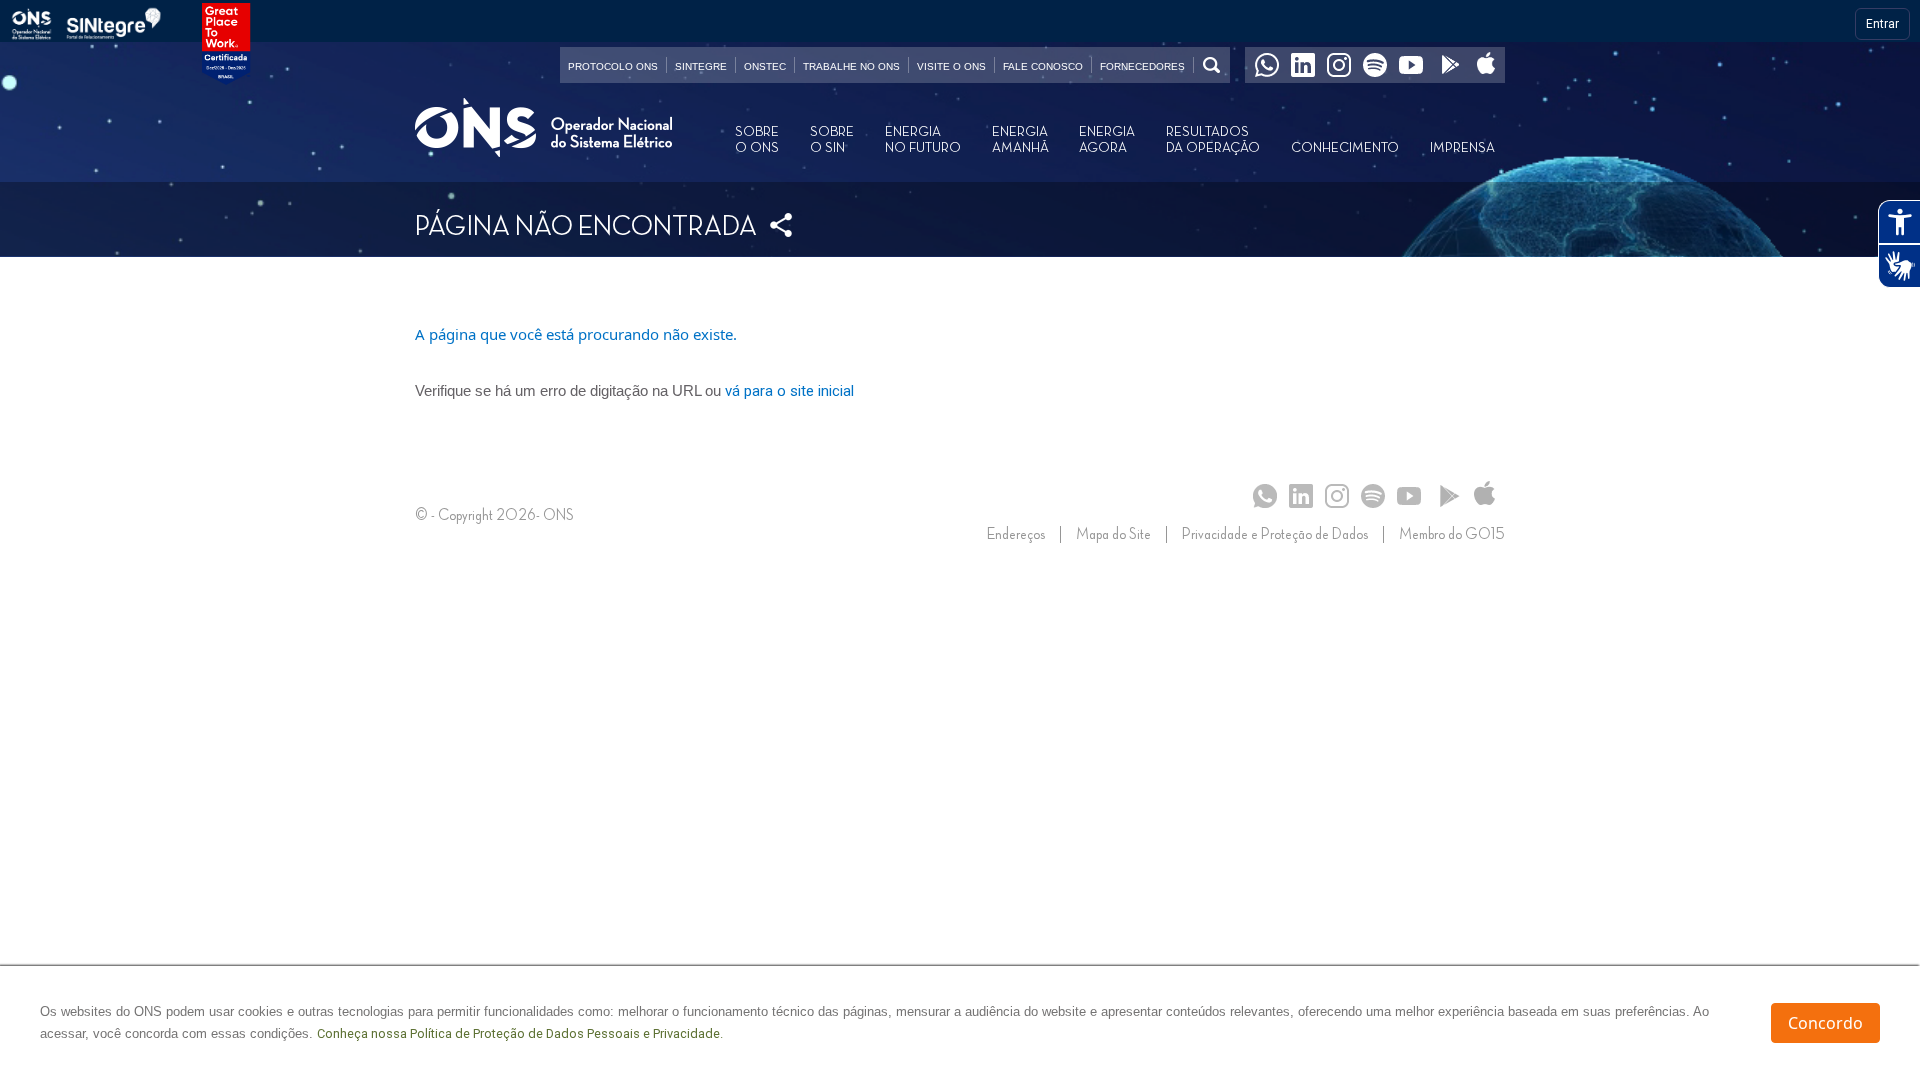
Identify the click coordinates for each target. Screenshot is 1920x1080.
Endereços (1016, 535)
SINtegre (701, 66)
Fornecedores (1142, 66)
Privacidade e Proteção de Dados (1275, 535)
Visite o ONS (951, 66)
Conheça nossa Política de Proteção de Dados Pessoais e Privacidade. (520, 1033)
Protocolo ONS (613, 66)
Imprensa (1462, 148)
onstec (765, 66)
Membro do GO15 (1452, 535)
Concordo (1825, 1023)
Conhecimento (1345, 148)
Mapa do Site (1113, 535)
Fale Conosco (1043, 66)
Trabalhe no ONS (851, 66)
